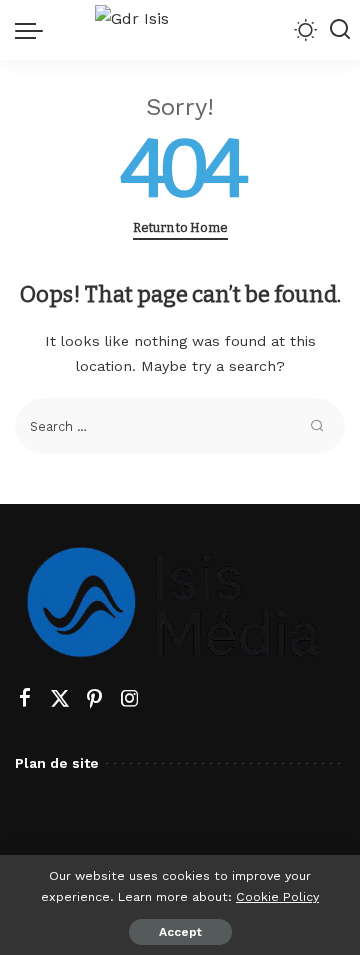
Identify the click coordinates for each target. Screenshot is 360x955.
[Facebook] (25, 699)
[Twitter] (60, 699)
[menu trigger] (34, 30)
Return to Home (180, 227)
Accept (180, 932)
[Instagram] (130, 699)
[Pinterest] (95, 699)
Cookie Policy (277, 896)
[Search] (340, 30)
